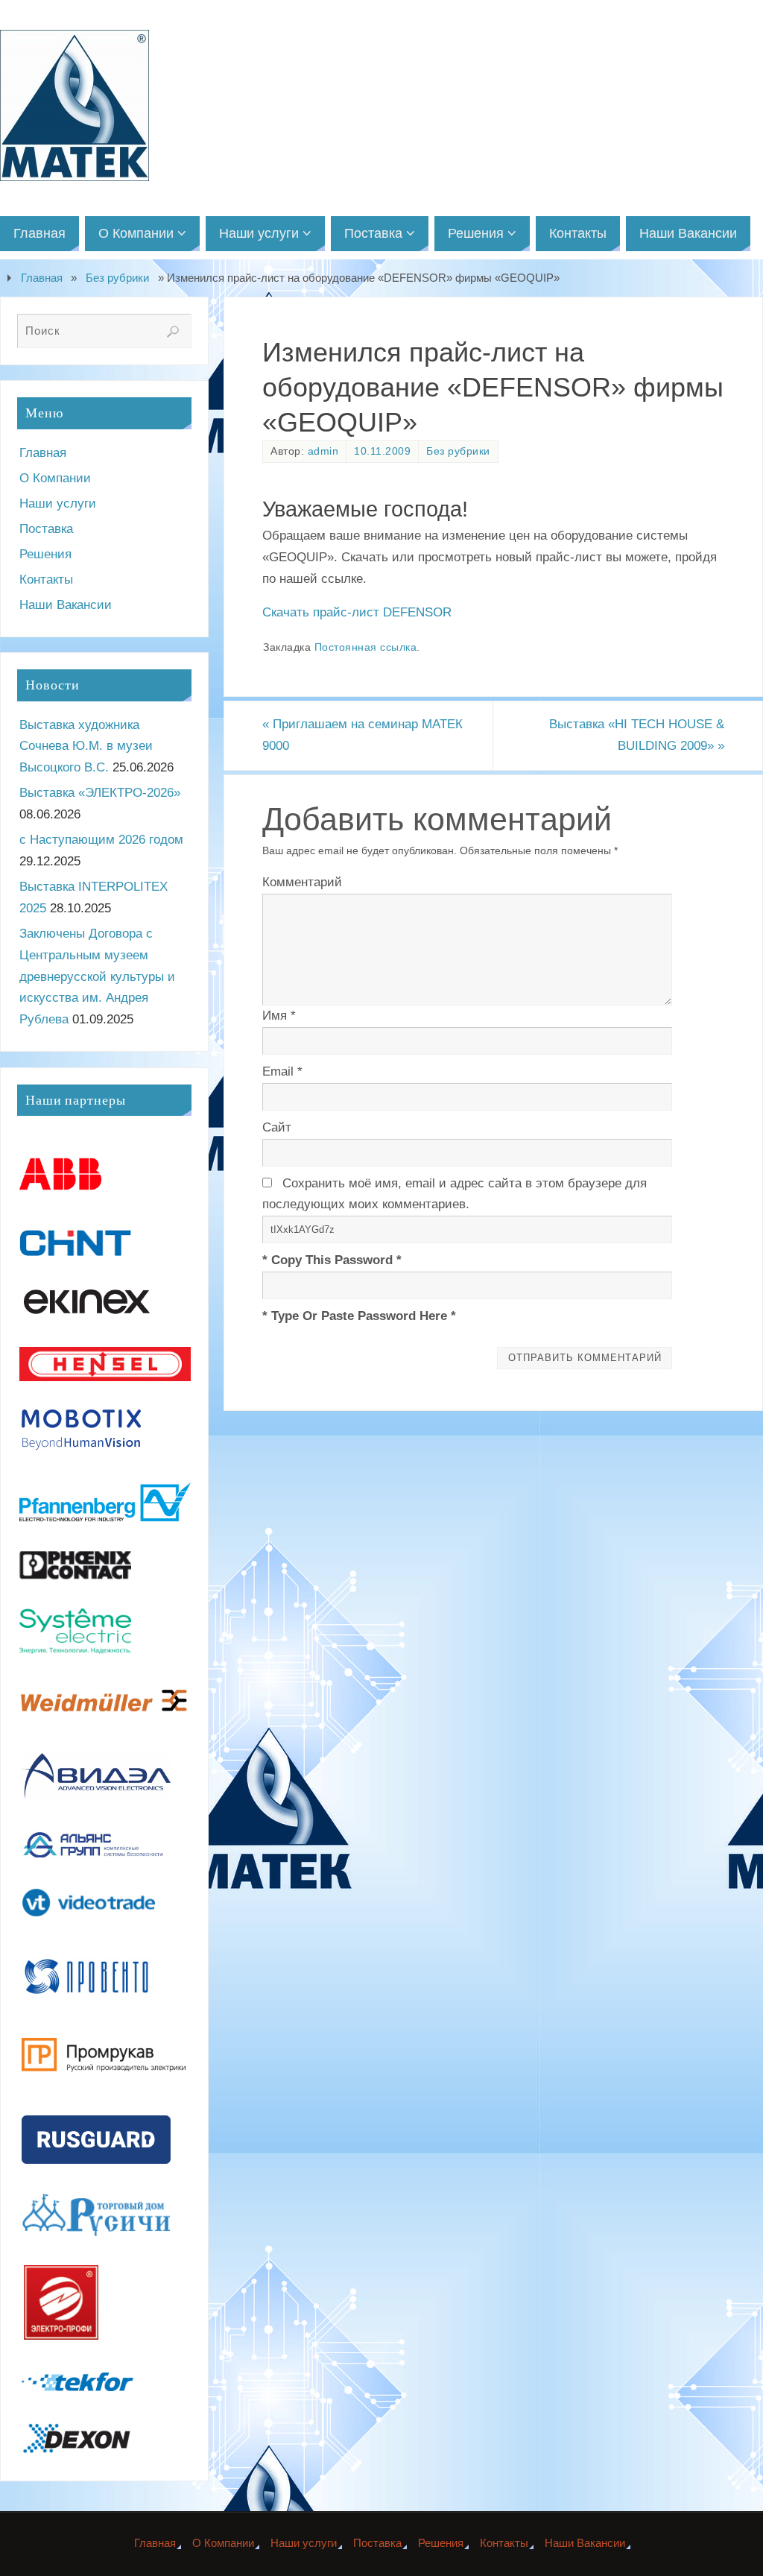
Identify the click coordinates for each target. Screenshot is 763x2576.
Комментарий (302, 882)
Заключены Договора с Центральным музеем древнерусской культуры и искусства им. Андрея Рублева (97, 977)
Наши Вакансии (66, 605)
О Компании (55, 478)
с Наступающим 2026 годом (101, 840)
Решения (45, 554)
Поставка (46, 529)
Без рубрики (117, 278)
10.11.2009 (382, 451)
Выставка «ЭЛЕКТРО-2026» (100, 793)
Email (282, 1071)
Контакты (46, 580)
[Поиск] (173, 332)
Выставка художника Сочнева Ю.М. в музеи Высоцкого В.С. (86, 746)
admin (323, 451)
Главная (42, 278)
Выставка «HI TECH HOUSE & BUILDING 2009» (637, 735)
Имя (279, 1016)
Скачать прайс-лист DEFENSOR (357, 612)
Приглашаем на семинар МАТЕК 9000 (362, 735)
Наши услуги (58, 503)
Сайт (277, 1127)
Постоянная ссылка (366, 647)
